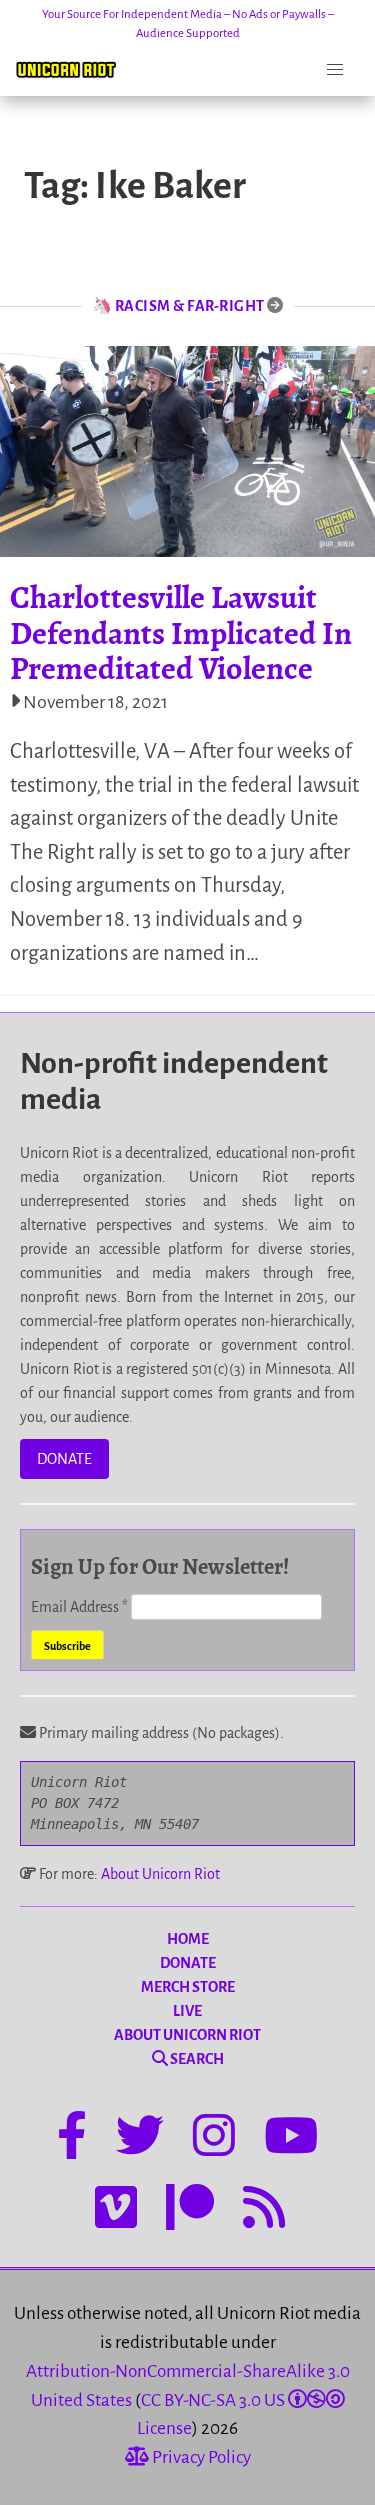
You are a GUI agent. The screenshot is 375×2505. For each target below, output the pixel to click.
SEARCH (196, 2059)
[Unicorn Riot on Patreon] (190, 2211)
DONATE (64, 1459)
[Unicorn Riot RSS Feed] (264, 2211)
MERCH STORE (188, 1987)
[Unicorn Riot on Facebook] (72, 2139)
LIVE (187, 2011)
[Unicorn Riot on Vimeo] (116, 2211)
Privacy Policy (200, 2457)
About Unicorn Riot (160, 1874)
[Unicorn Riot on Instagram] (214, 2139)
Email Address (79, 1607)
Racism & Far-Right (190, 306)
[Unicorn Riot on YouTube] (291, 2139)
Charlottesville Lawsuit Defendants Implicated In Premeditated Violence (181, 632)
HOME (188, 1939)
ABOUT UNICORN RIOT (187, 2035)
